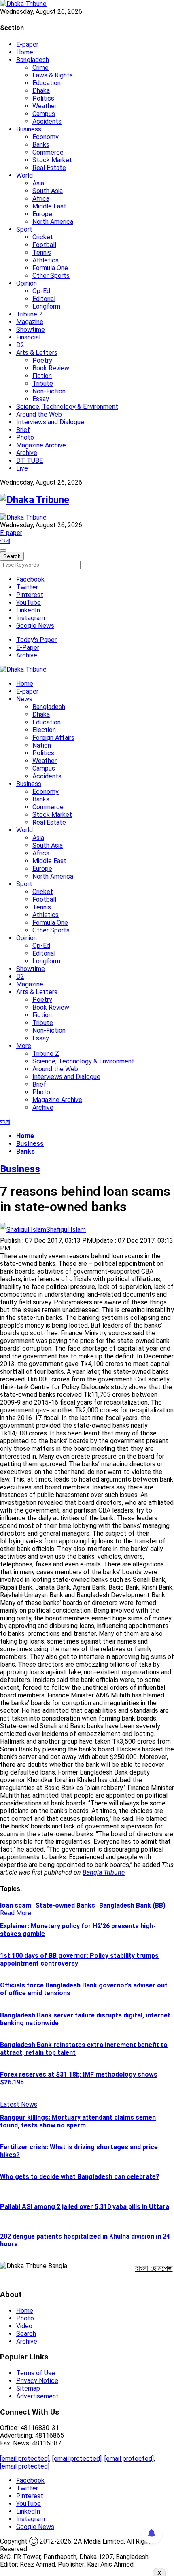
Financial (28, 337)
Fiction (42, 376)
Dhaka (41, 91)
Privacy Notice (37, 2381)
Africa (41, 199)
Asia (38, 183)
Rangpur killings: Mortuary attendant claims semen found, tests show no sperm (78, 2121)
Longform (46, 306)
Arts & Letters (37, 353)
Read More (16, 1913)
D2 (20, 345)
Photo (25, 437)
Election (44, 730)
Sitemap (28, 2388)
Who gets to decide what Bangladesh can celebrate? (80, 2177)
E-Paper (28, 648)
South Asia (48, 191)
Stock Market (52, 160)
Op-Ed (41, 291)
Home (25, 52)
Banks (41, 145)
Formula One (50, 268)
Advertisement (37, 2396)
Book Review (51, 368)
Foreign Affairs (53, 738)
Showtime (31, 330)
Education (47, 83)
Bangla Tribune (104, 1872)
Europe (42, 214)
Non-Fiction (49, 391)
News (24, 699)
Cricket (43, 237)
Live (22, 468)
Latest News (19, 2104)
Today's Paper (36, 640)
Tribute (43, 383)
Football (44, 245)
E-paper (27, 44)
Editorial (44, 299)
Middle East (49, 206)
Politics (43, 98)
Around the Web (39, 414)
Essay (41, 399)
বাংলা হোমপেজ (154, 2268)
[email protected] (25, 2459)
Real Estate (49, 168)
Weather (45, 106)
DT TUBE (30, 461)
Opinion (27, 283)
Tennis (42, 252)
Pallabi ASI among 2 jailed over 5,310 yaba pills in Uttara (85, 2207)
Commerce (48, 152)
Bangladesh (33, 60)
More (24, 1046)
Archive (27, 453)
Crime (40, 68)
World (24, 175)
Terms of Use (36, 2373)
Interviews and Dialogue (50, 422)
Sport (24, 229)
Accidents (47, 121)
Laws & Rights (53, 75)
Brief (23, 430)
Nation (42, 745)
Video (24, 2326)
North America (53, 222)
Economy (46, 137)
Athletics (46, 260)
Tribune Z (30, 314)
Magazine (30, 322)
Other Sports (51, 276)
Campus (44, 114)
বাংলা (5, 540)
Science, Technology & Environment (67, 407)
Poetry (42, 360)
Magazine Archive (41, 445)
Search (26, 2334)
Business (29, 129)
